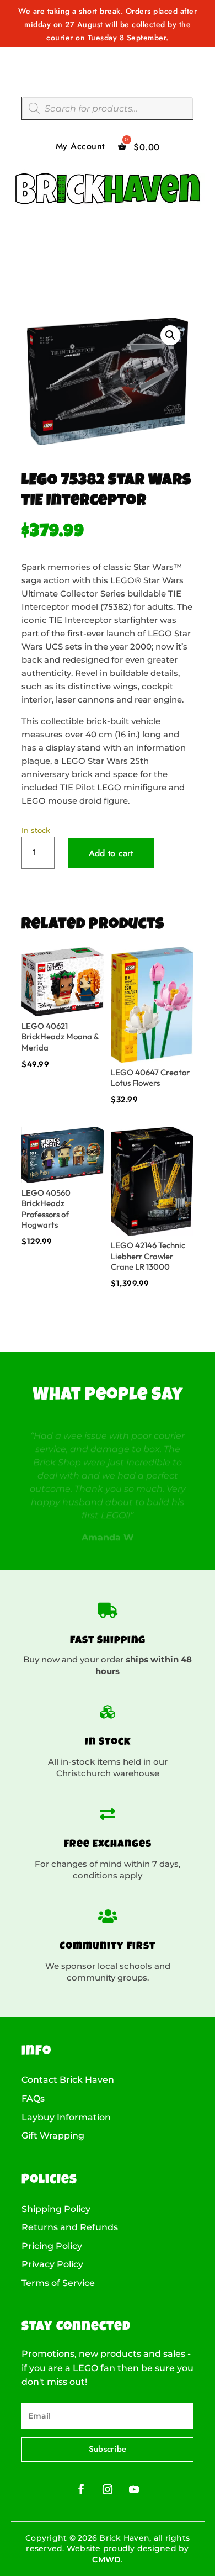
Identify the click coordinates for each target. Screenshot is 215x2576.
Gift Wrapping (53, 2136)
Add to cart (111, 853)
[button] (170, 335)
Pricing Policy (52, 2246)
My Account (80, 147)
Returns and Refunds (70, 2227)
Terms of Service (58, 2283)
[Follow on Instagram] (108, 2489)
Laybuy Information (66, 2118)
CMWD (106, 2559)
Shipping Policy (56, 2209)
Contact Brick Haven (68, 2080)
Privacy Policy (52, 2264)
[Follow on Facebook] (81, 2489)
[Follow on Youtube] (134, 2489)
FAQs (33, 2099)
